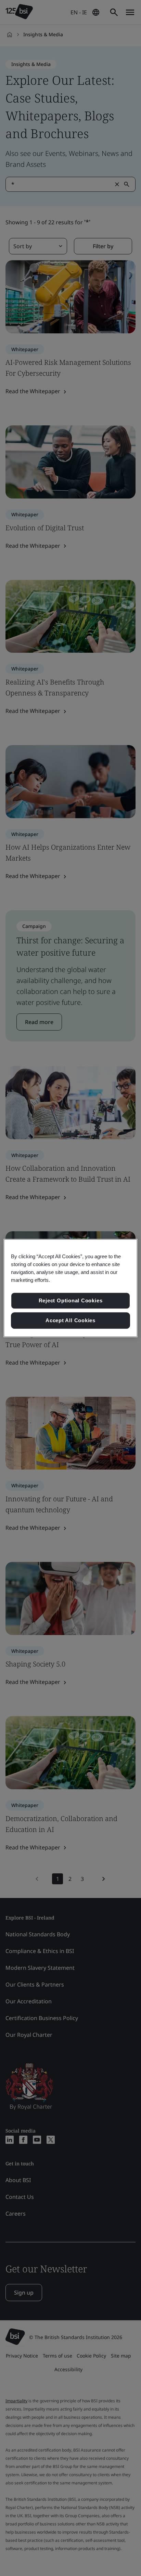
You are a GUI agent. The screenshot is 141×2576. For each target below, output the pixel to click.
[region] (70, 1288)
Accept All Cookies (70, 1320)
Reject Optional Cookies (71, 1301)
